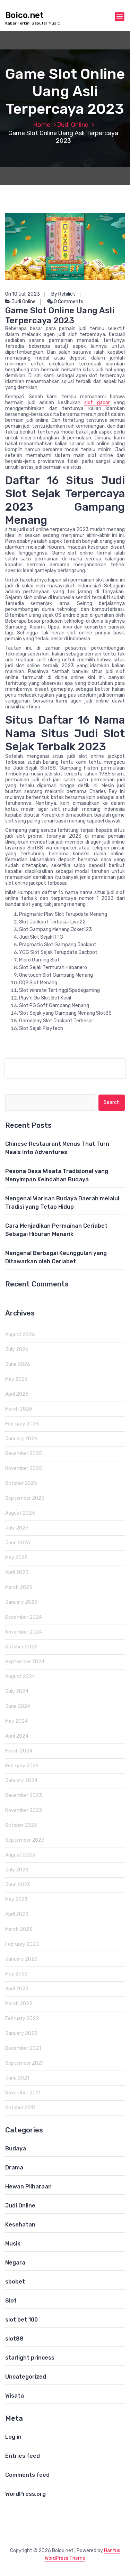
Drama (14, 2168)
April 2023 (17, 1914)
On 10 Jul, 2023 (23, 294)
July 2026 (17, 1350)
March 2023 (19, 1929)
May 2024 (16, 1721)
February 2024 (22, 1766)
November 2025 (24, 1468)
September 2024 (25, 1662)
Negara (15, 2263)
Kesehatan (20, 2225)
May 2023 (16, 1900)
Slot (11, 2301)
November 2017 (23, 2093)
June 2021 (17, 2078)
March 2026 (19, 1409)
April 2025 (17, 1573)
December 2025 (24, 1454)
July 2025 (17, 1528)
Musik (13, 2244)
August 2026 (20, 1335)
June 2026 (18, 1364)
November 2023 (24, 1810)
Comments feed (27, 2475)
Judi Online (73, 125)
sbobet (15, 2282)
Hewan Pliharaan (28, 2187)
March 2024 (19, 1751)
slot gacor (97, 403)
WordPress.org (25, 2494)
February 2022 (22, 2019)
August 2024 (20, 1677)
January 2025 (21, 1602)
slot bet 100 (21, 2320)
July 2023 (17, 1870)
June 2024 (18, 1706)
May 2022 (16, 1974)
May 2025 (16, 1558)
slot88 (14, 2339)
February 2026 (22, 1424)
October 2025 (21, 1483)
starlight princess (30, 2358)
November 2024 (24, 1632)
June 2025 (18, 1543)
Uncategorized (26, 2377)
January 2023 (21, 1959)
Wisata (15, 2396)
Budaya (16, 2149)
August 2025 (20, 1513)
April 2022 (17, 1989)
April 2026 (17, 1394)
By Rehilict (63, 294)
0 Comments (68, 302)
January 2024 (21, 1781)
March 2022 (19, 2004)
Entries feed (23, 2456)
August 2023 (20, 1855)
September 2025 (25, 1498)
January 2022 (21, 2033)
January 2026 (21, 1439)
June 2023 (18, 1885)
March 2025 (19, 1587)
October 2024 (21, 1647)
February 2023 (22, 1944)
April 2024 (17, 1736)
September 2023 (25, 1840)
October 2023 (21, 1825)
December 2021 (23, 2048)
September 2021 (24, 2063)
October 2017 (20, 2108)
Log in (13, 2437)
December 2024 (24, 1617)
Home (42, 125)
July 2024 (17, 1691)
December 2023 (24, 1796)
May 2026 (16, 1379)
